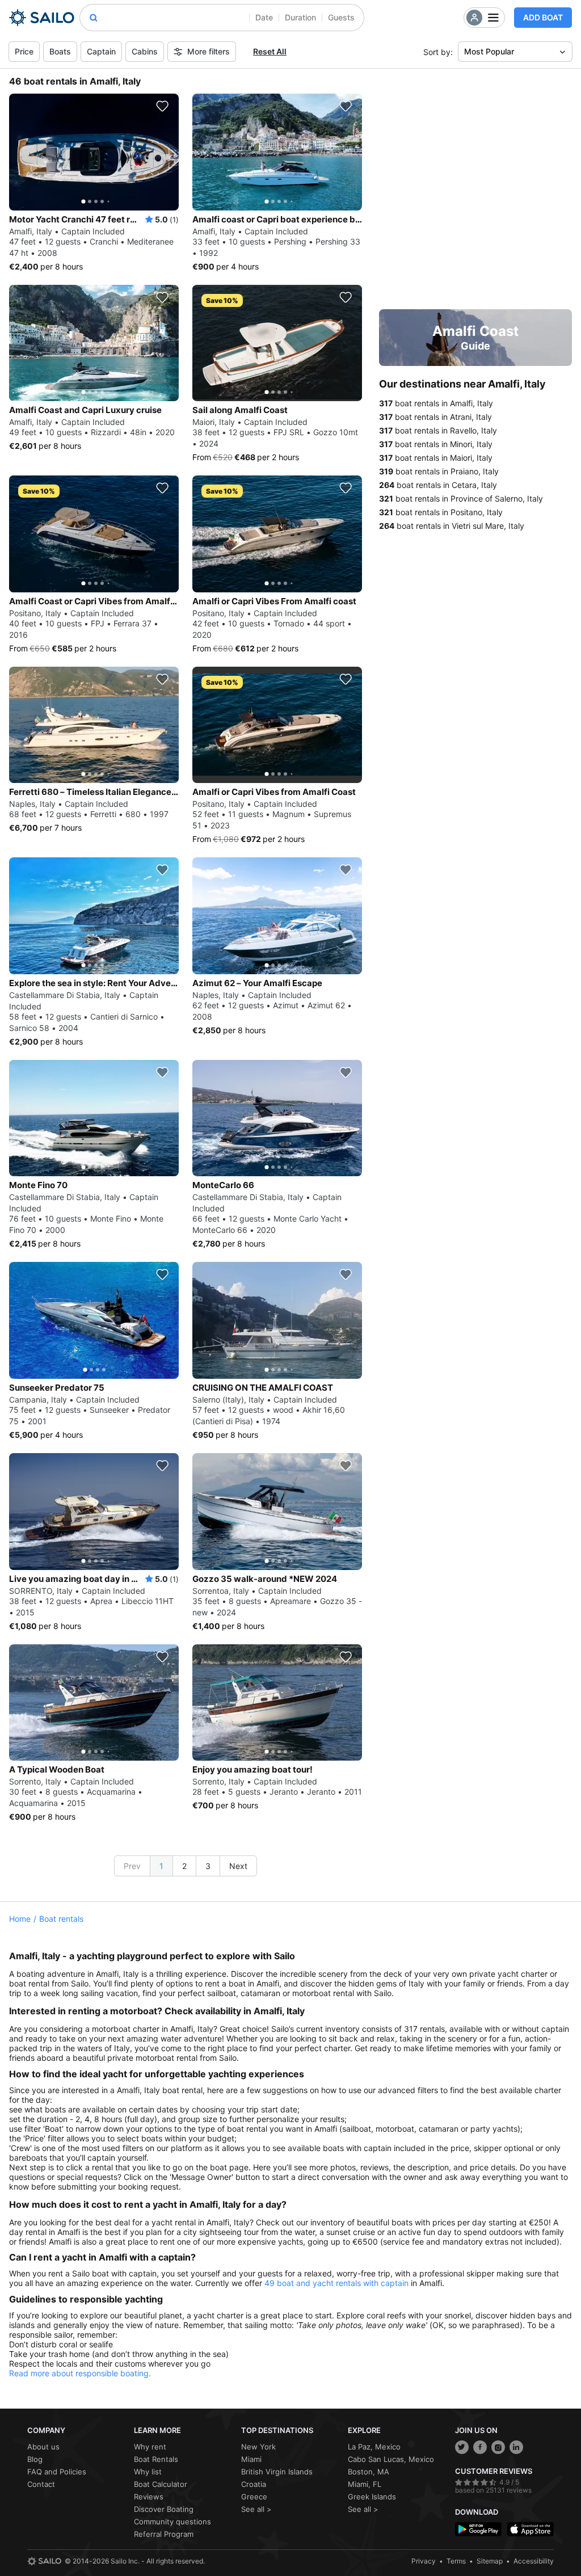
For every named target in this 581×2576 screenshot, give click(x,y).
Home (20, 1919)
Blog (35, 2459)
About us (43, 2447)
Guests (341, 17)
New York (258, 2447)
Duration (300, 17)
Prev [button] (132, 1866)
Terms (456, 2561)
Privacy (424, 2561)
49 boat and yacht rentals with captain (336, 2283)
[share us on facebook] (480, 2447)
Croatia (254, 2484)
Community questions (172, 2522)
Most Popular (489, 51)
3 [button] (208, 1866)
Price (24, 51)
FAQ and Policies (57, 2472)
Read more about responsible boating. (80, 2373)
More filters (209, 51)
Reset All (270, 51)
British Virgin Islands (277, 2472)
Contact (41, 2484)
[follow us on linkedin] (516, 2447)
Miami (251, 2459)
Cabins (145, 51)
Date (264, 17)
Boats (60, 51)
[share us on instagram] (498, 2447)
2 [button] (184, 1866)
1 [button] (161, 1866)
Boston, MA (369, 2472)
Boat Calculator (161, 2484)
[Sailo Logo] (42, 18)
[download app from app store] (531, 2529)
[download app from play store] (478, 2529)
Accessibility (534, 2561)
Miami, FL (365, 2484)
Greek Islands (372, 2497)
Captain (101, 51)
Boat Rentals (156, 2459)
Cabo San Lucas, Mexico (391, 2459)
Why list (148, 2472)
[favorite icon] (162, 106)
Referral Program (164, 2534)
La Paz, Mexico (374, 2447)
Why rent (150, 2447)
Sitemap (490, 2561)
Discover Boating (164, 2509)
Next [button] (238, 1866)
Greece (254, 2497)
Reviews (149, 2497)
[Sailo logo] (44, 2561)
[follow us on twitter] (462, 2447)
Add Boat (543, 17)
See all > (256, 2509)
